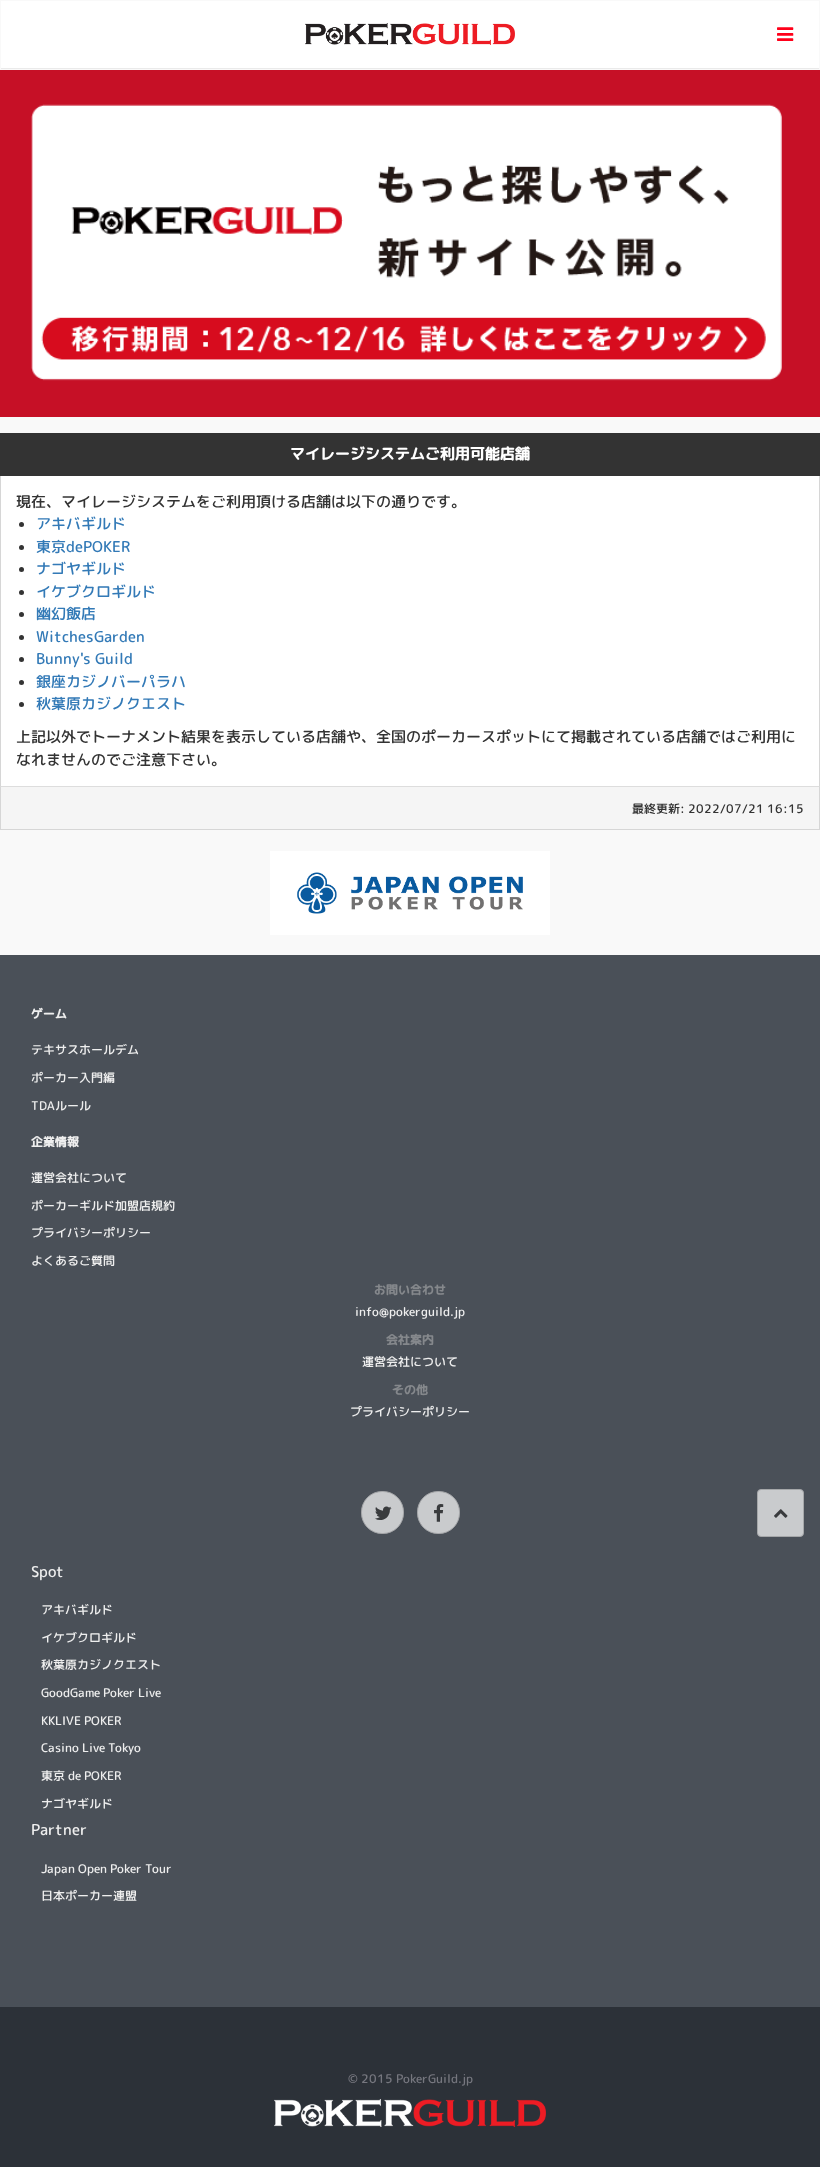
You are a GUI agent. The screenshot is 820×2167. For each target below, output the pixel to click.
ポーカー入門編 (73, 1077)
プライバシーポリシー (91, 1232)
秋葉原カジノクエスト (111, 703)
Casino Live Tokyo (91, 1747)
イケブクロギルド (96, 591)
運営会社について (79, 1177)
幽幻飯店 (66, 613)
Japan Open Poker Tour (106, 1868)
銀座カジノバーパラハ (111, 681)
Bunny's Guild (84, 658)
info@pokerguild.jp (410, 1311)
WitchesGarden (90, 636)
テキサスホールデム (85, 1049)
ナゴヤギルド (81, 568)
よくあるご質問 (73, 1260)
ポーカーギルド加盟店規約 (103, 1205)
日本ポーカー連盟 (89, 1895)
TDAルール (61, 1105)
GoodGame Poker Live (101, 1692)
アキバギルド (81, 523)
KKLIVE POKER (81, 1720)
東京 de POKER (81, 1775)
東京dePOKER (83, 546)
